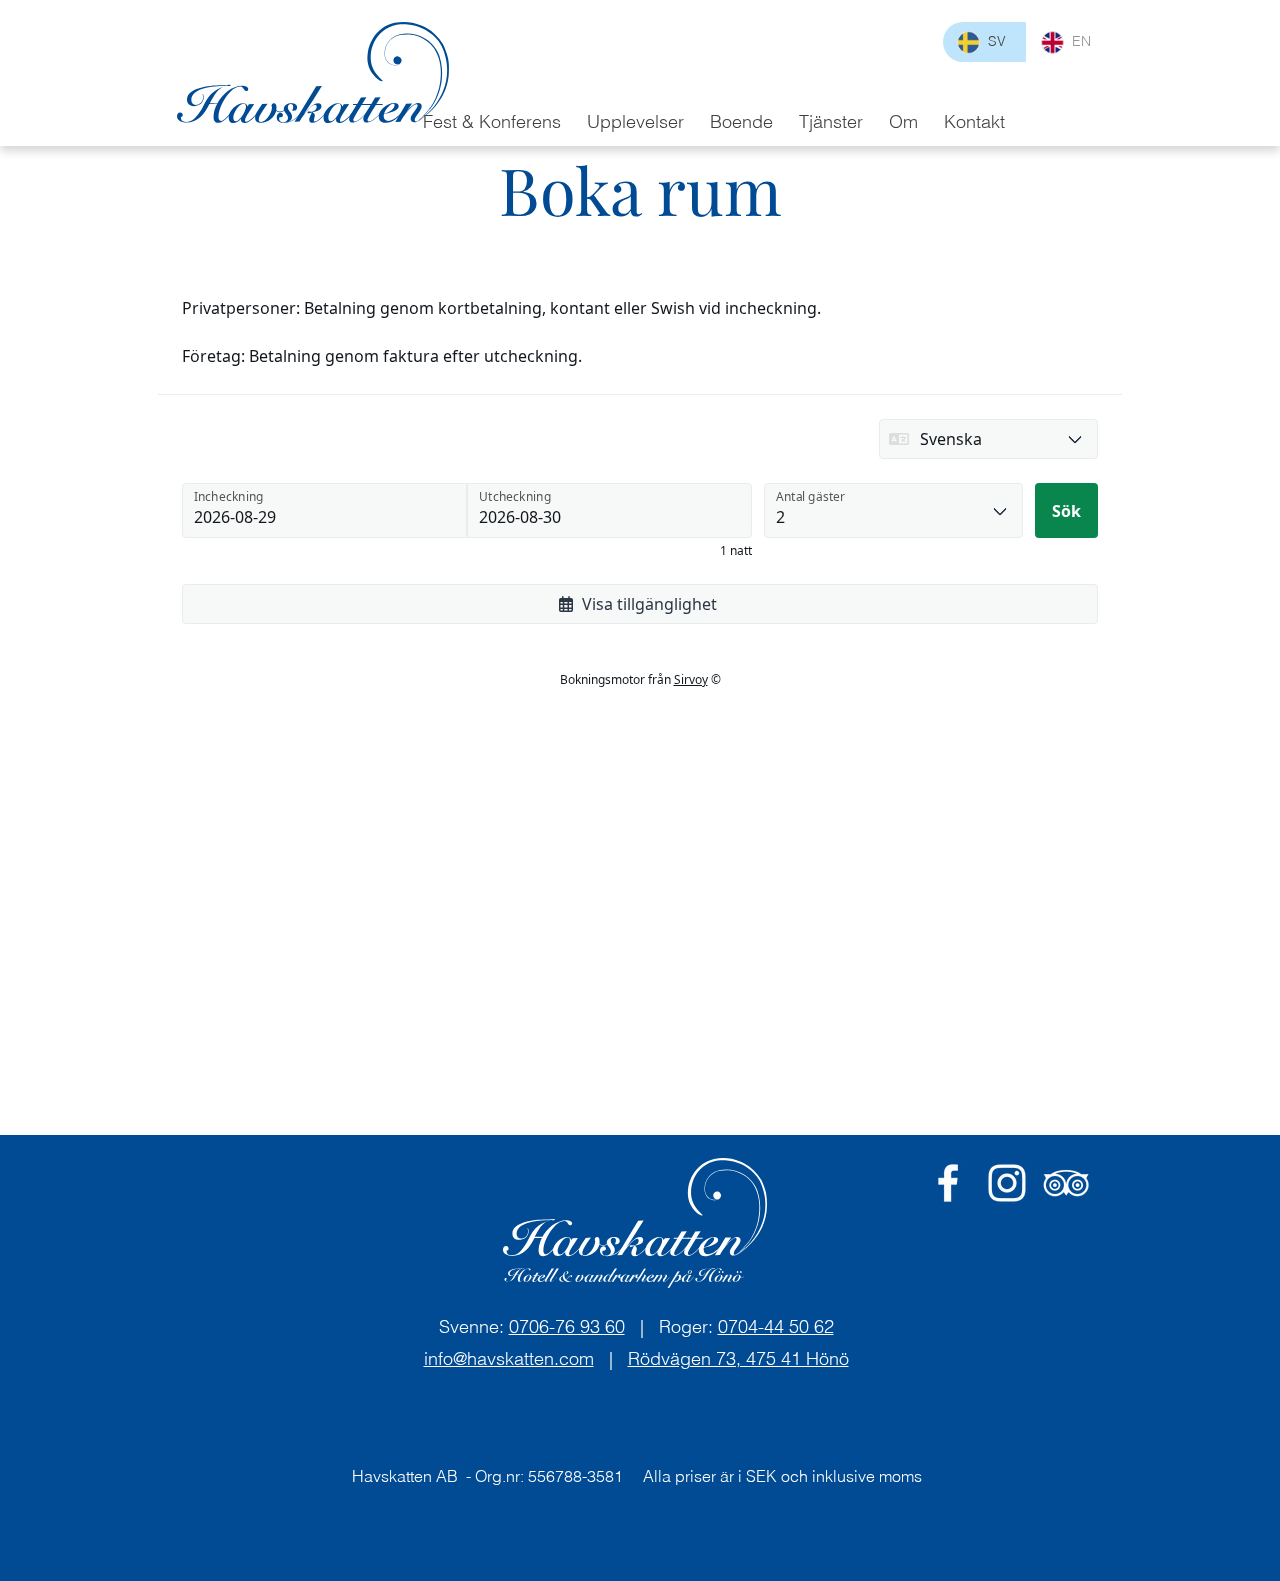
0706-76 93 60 (567, 1326)
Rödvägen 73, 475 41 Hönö (738, 1358)
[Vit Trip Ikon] (1066, 1183)
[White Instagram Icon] (1007, 1183)
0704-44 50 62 (776, 1326)
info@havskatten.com (509, 1358)
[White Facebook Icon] (948, 1183)
